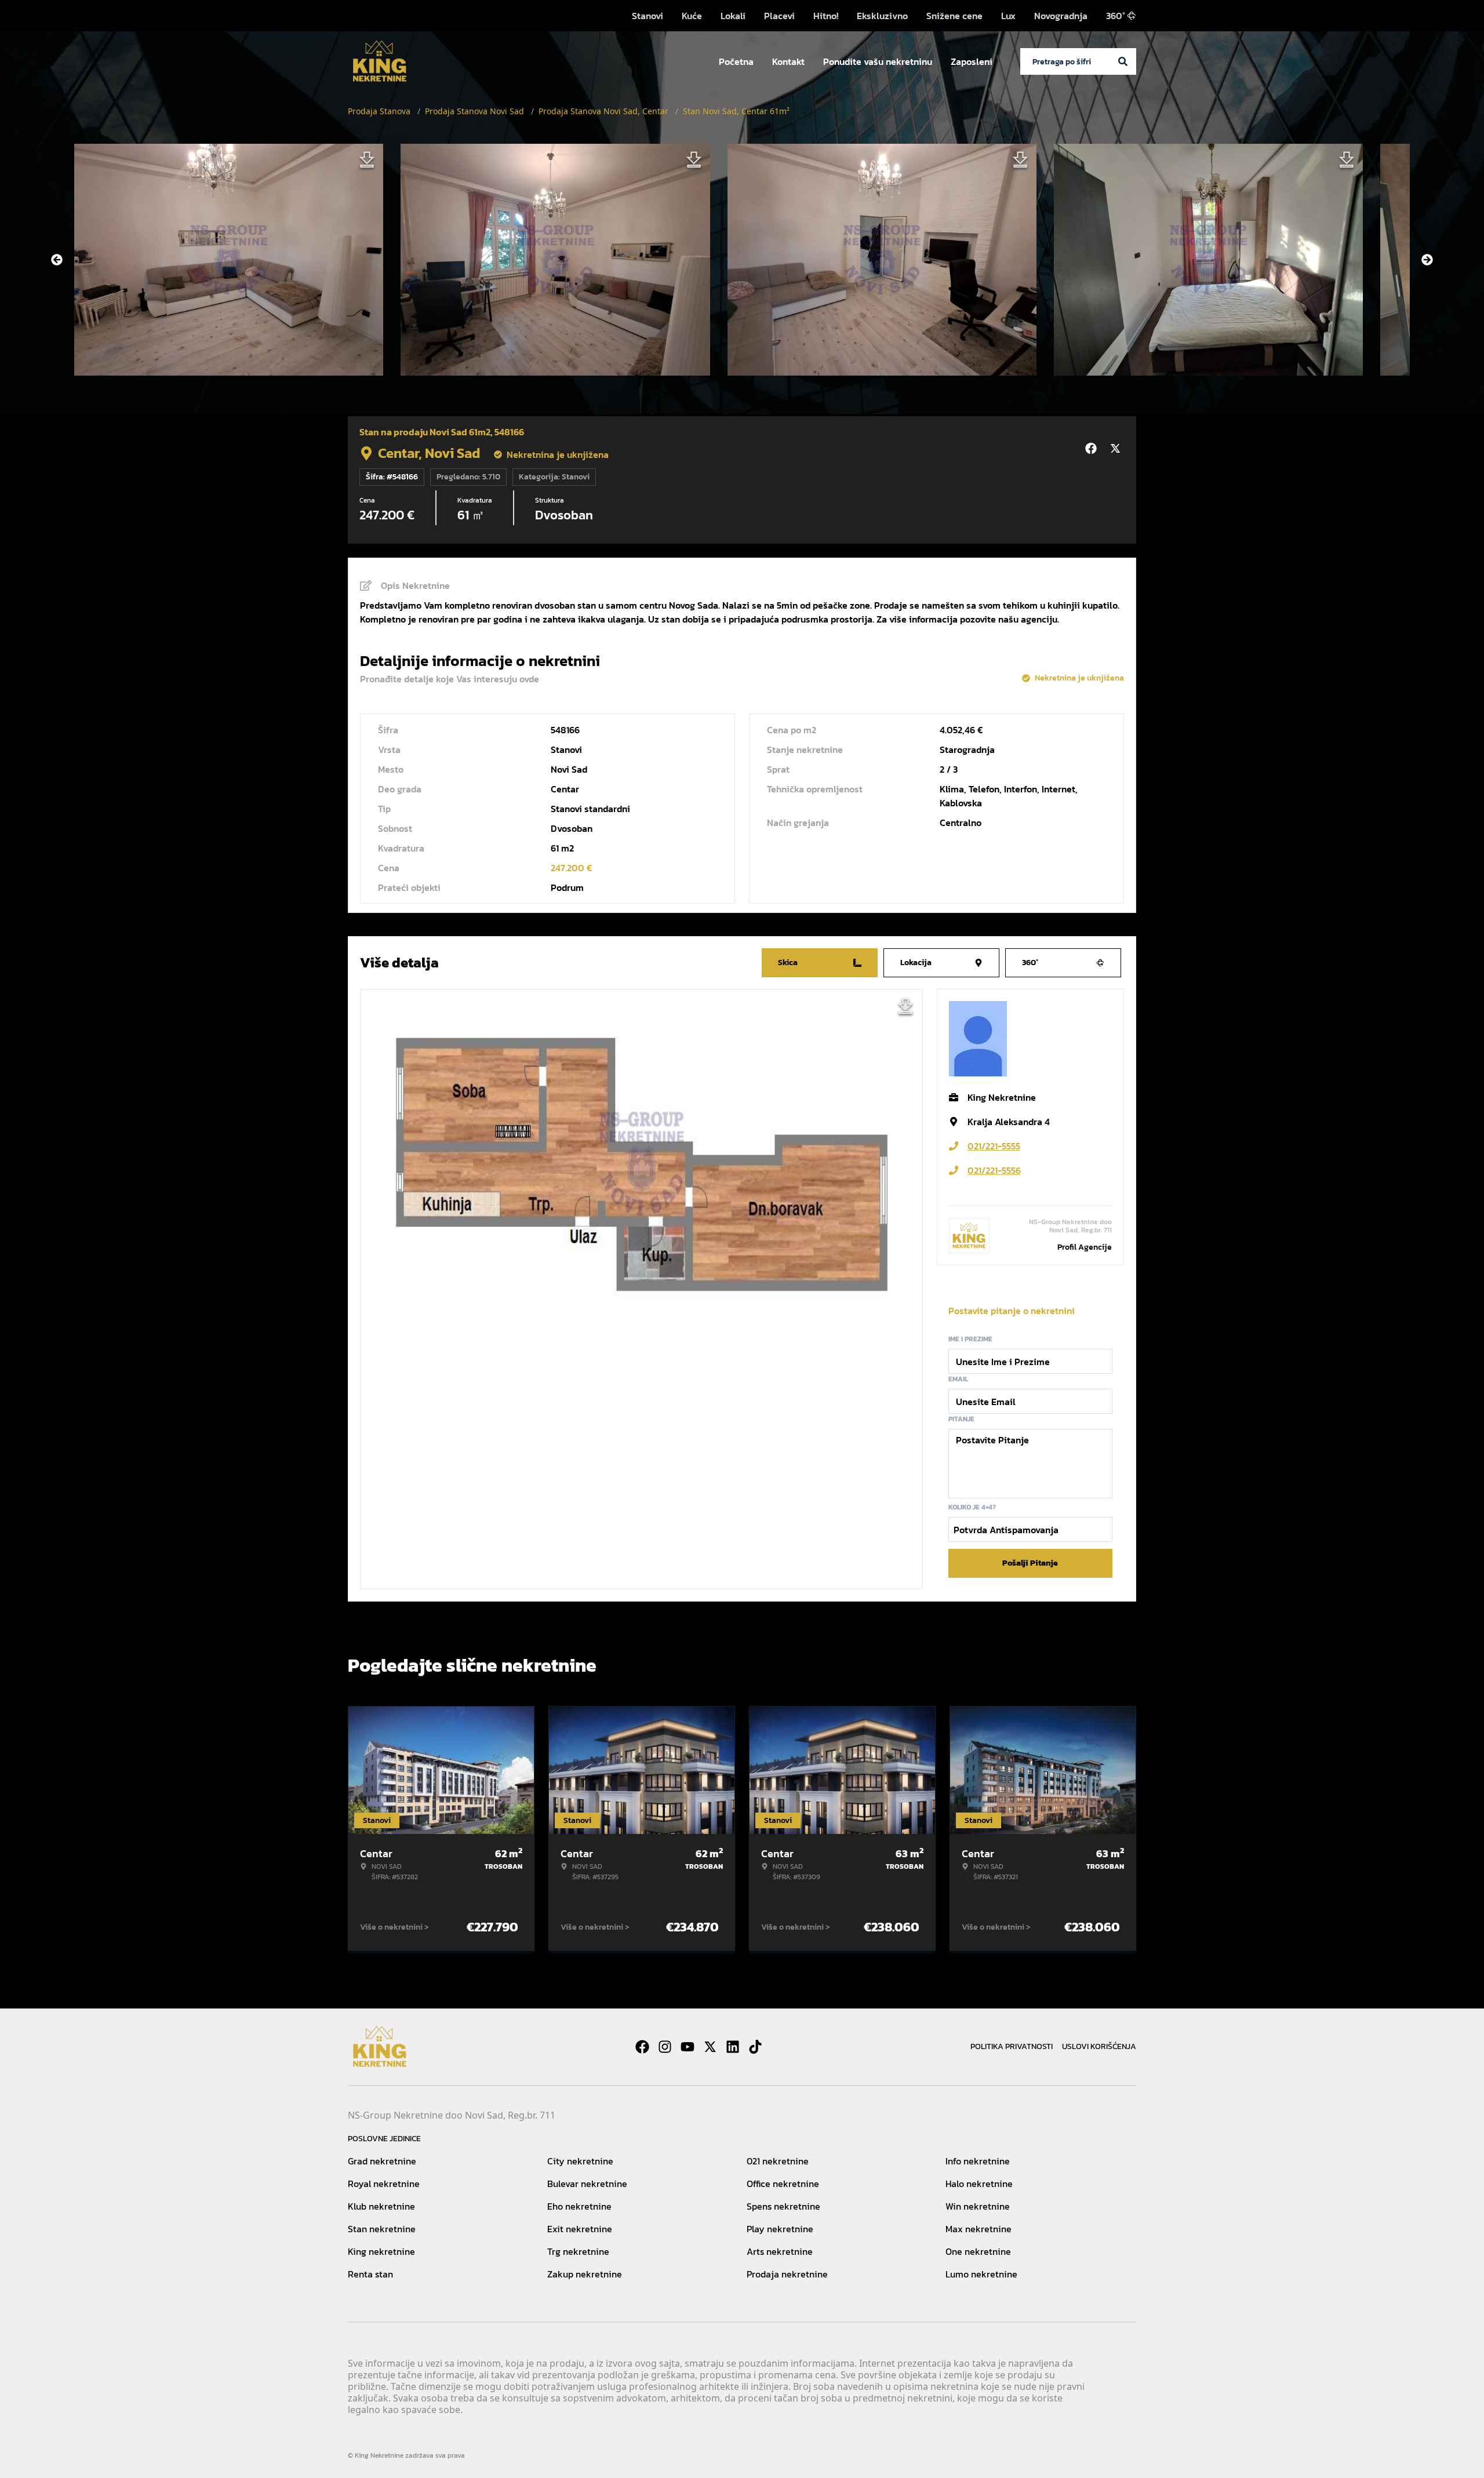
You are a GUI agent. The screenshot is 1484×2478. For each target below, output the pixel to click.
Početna (736, 61)
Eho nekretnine (579, 2206)
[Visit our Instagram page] (665, 2047)
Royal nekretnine (384, 2184)
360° (1116, 16)
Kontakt (788, 61)
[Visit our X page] (710, 2047)
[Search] (1123, 61)
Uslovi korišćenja (1099, 2046)
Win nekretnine (978, 2206)
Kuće (692, 16)
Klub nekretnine (381, 2206)
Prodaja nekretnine (787, 2274)
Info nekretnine (978, 2161)
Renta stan (370, 2274)
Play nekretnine (780, 2229)
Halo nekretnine (979, 2184)
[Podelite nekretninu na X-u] (1117, 449)
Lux (1008, 16)
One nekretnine (978, 2251)
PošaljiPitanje (1030, 1563)
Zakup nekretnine (585, 2274)
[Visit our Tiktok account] (755, 2047)
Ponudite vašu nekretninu (878, 61)
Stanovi (648, 16)
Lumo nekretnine (981, 2274)
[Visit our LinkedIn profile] (733, 2047)
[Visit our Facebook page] (642, 2047)
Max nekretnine (979, 2229)
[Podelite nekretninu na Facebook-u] (1093, 449)
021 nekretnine (778, 2161)
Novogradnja (1061, 16)
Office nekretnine (783, 2184)
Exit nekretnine (580, 2229)
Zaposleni (972, 61)
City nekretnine (580, 2161)
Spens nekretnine (783, 2206)
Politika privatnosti (1012, 2046)
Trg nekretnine (578, 2251)
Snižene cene (954, 16)
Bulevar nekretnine (587, 2184)
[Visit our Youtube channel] (688, 2047)
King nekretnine (381, 2251)
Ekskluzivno (882, 16)
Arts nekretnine (780, 2251)
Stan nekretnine (382, 2229)
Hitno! (826, 16)
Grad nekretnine (382, 2161)
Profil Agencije (1085, 1247)
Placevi (779, 16)
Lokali (733, 16)
